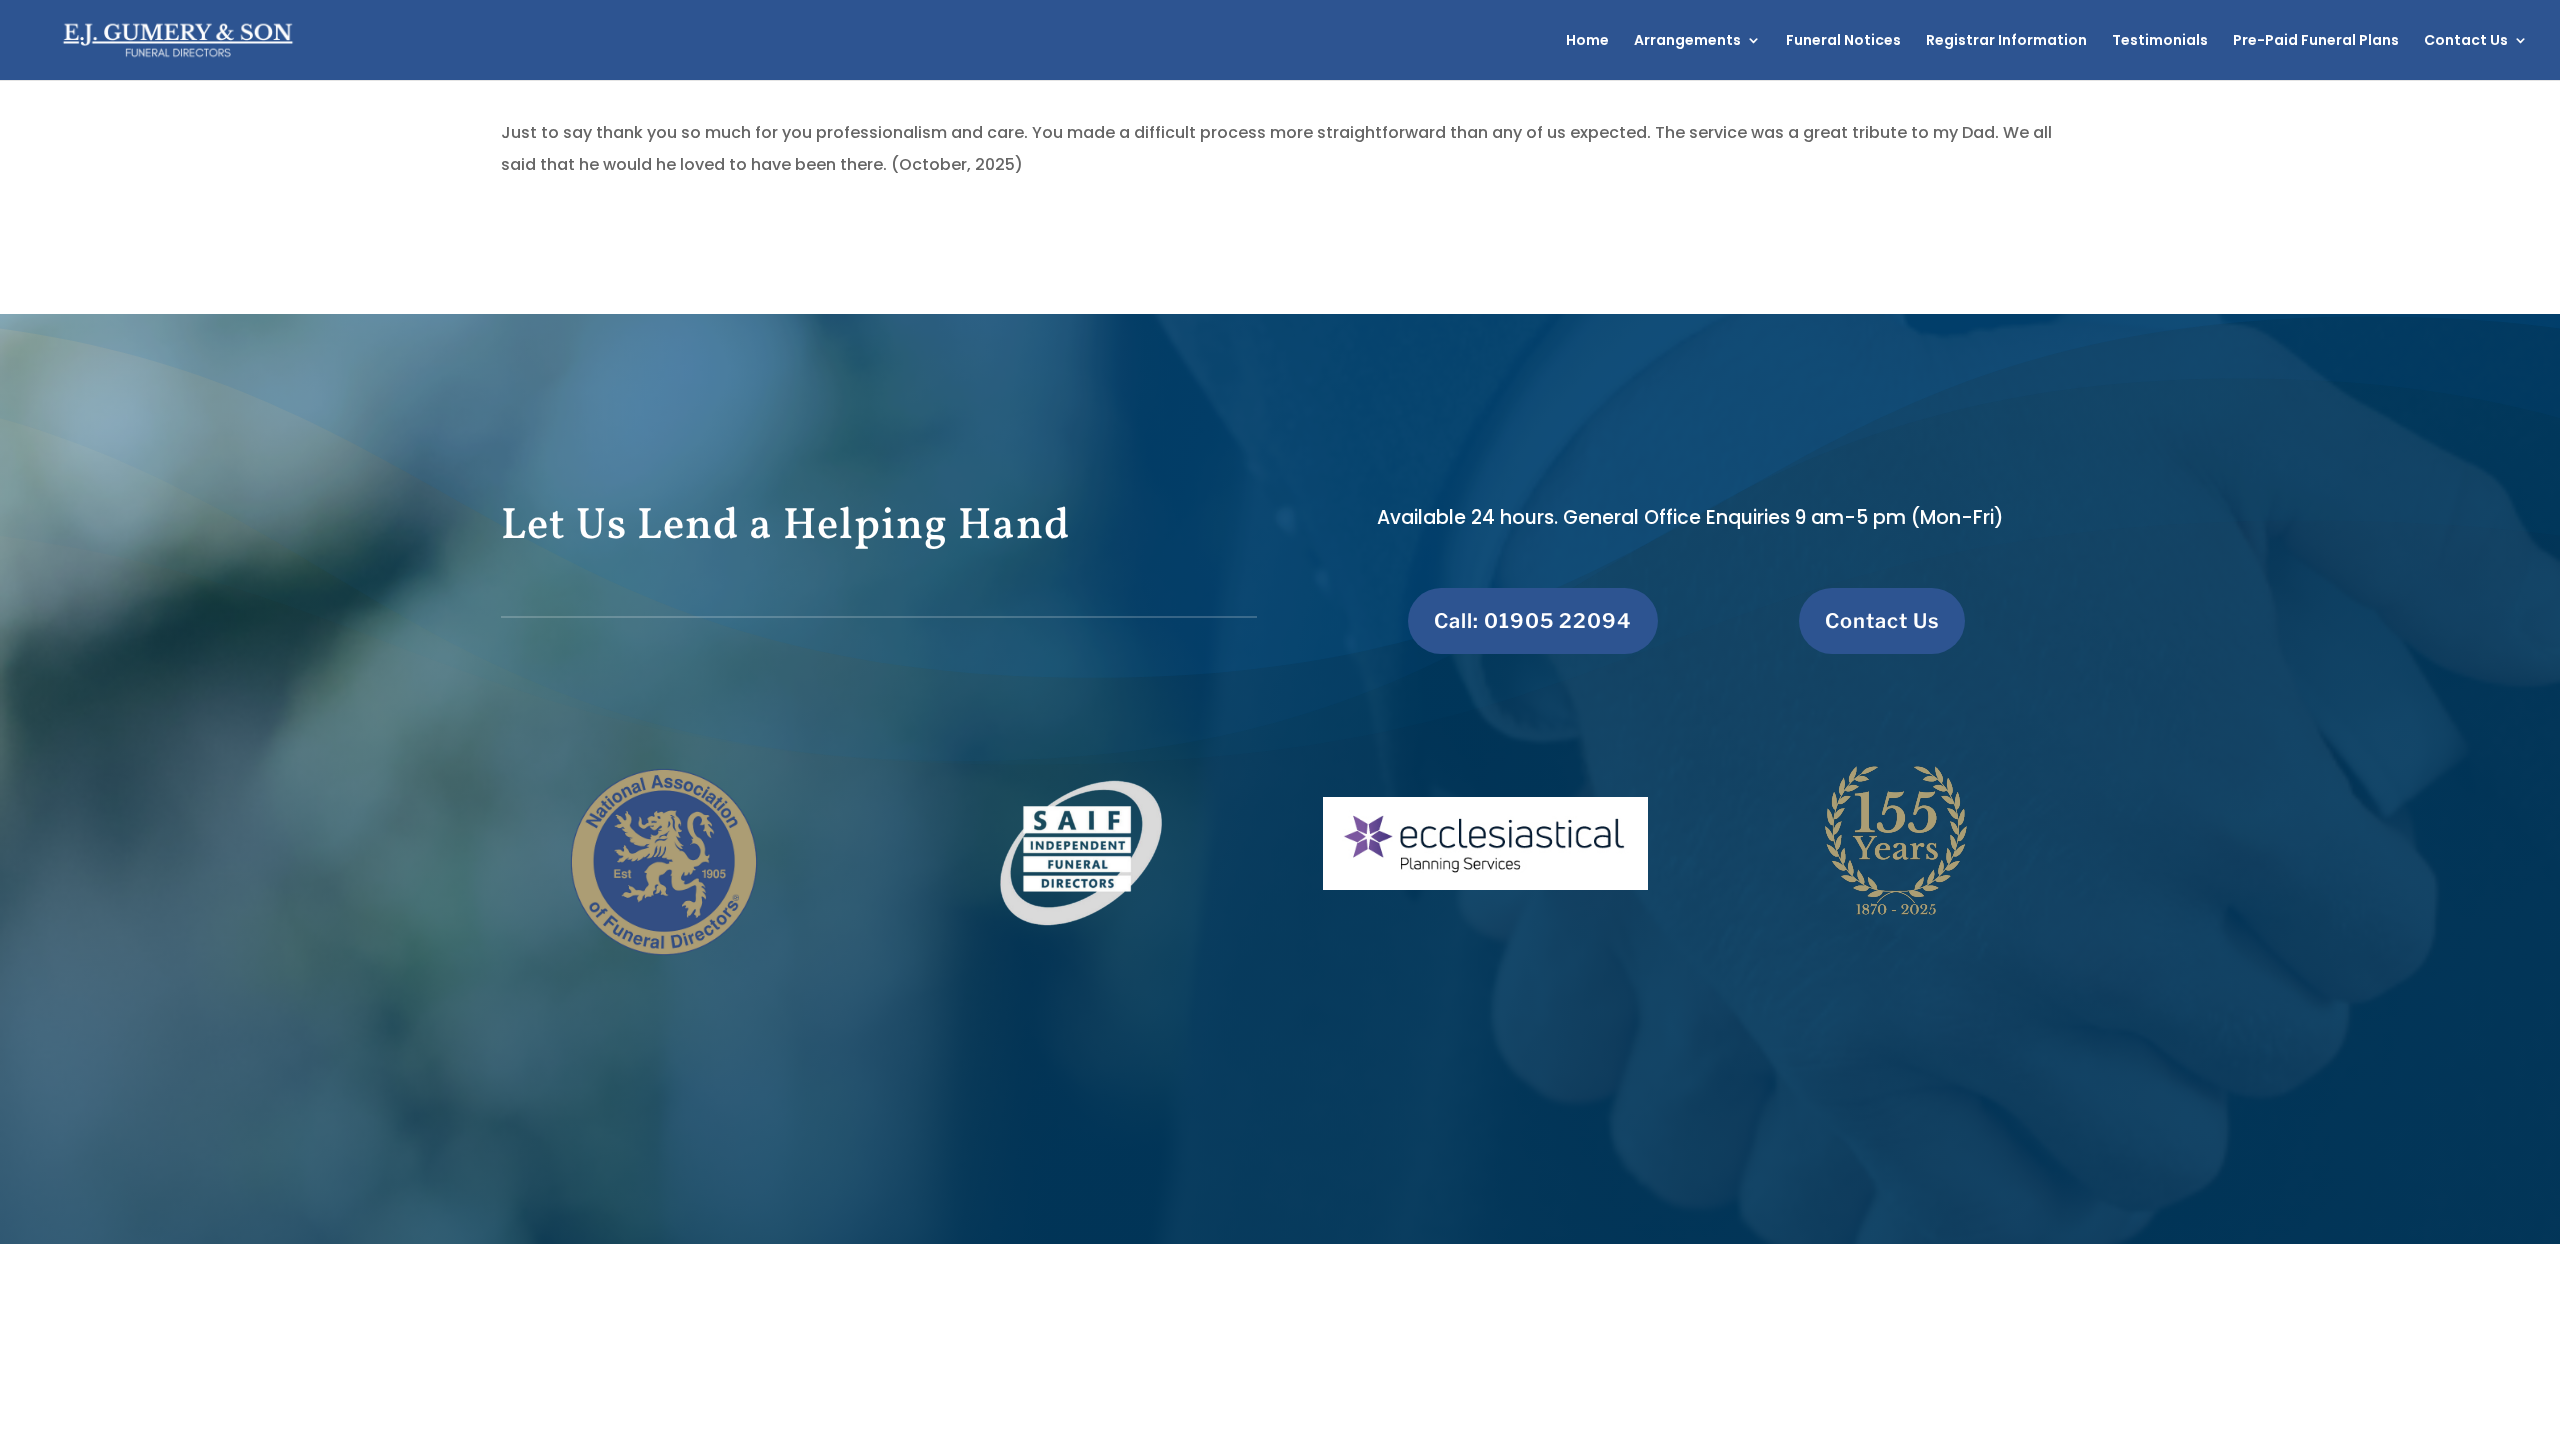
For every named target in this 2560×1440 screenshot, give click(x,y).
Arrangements (1687, 41)
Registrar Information (2006, 41)
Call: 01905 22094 (1533, 621)
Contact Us (2466, 41)
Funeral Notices (1843, 41)
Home (1587, 41)
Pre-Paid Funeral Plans (2316, 41)
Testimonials (2160, 41)
